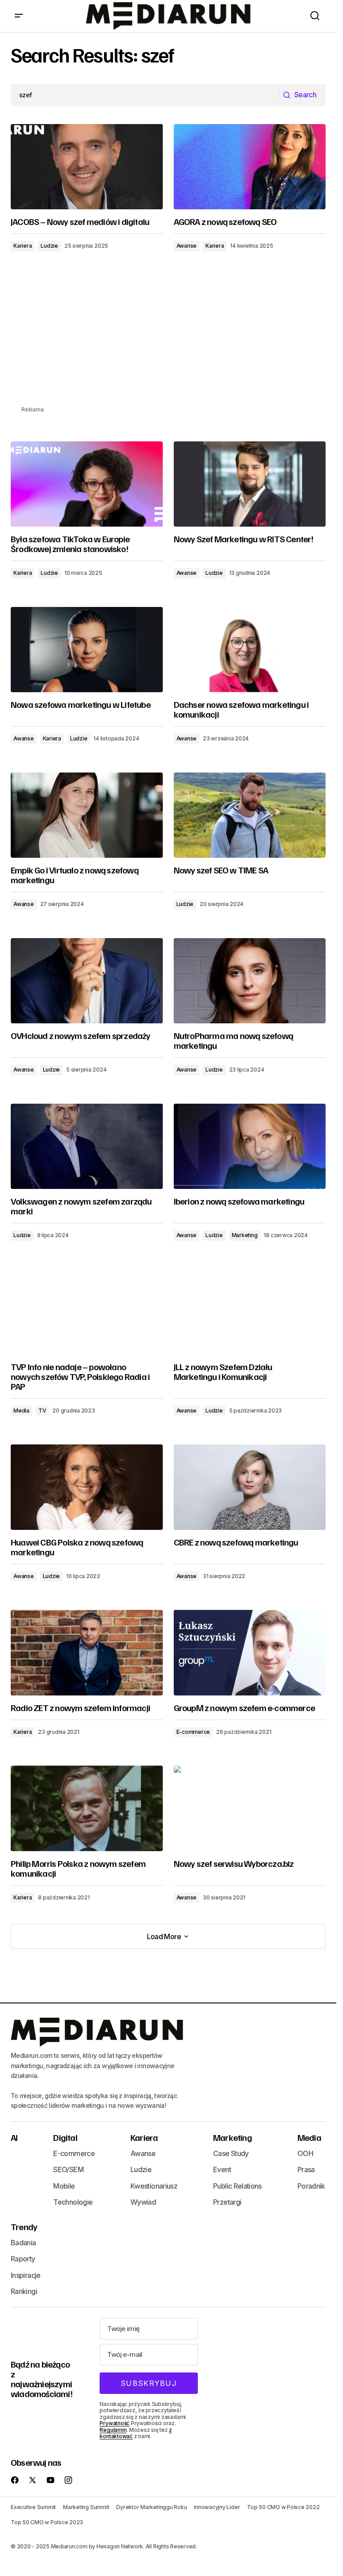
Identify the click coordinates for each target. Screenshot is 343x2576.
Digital (65, 2137)
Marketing (245, 1235)
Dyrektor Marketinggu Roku (151, 2507)
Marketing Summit (86, 2507)
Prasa (306, 2169)
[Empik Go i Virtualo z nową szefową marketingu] (87, 815)
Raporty (23, 2259)
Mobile (64, 2186)
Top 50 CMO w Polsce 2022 (283, 2507)
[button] (19, 16)
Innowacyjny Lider (217, 2507)
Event (222, 2169)
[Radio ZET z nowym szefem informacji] (87, 1653)
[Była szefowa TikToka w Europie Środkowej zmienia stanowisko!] (87, 484)
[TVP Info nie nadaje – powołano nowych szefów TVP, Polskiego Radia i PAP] (87, 1312)
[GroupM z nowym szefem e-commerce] (250, 1653)
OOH (305, 2153)
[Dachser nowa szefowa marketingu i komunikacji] (250, 650)
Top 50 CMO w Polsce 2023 (47, 2522)
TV (42, 1411)
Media (21, 1411)
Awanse (187, 246)
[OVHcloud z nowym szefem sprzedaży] (87, 981)
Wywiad (143, 2202)
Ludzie (49, 246)
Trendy (24, 2227)
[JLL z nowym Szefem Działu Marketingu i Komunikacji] (250, 1312)
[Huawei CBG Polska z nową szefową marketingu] (87, 1487)
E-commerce (193, 1732)
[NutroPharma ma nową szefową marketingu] (250, 981)
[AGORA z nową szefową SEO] (250, 167)
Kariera (23, 246)
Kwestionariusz (154, 2186)
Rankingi (24, 2291)
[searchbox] (145, 95)
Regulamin (113, 2430)
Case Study (231, 2153)
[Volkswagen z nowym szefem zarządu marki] (87, 1147)
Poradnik (311, 2186)
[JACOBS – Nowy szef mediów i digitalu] (87, 167)
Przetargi (227, 2202)
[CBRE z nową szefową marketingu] (250, 1487)
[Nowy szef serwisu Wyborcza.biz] (250, 1808)
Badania (23, 2243)
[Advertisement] (171, 342)
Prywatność (115, 2423)
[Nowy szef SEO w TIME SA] (250, 815)
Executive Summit (33, 2507)
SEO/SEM (68, 2169)
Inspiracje (26, 2275)
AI (14, 2137)
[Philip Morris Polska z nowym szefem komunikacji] (87, 1808)
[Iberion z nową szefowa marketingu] (250, 1147)
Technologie (73, 2202)
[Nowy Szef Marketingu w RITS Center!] (250, 484)
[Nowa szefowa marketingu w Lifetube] (87, 650)
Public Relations (237, 2186)
